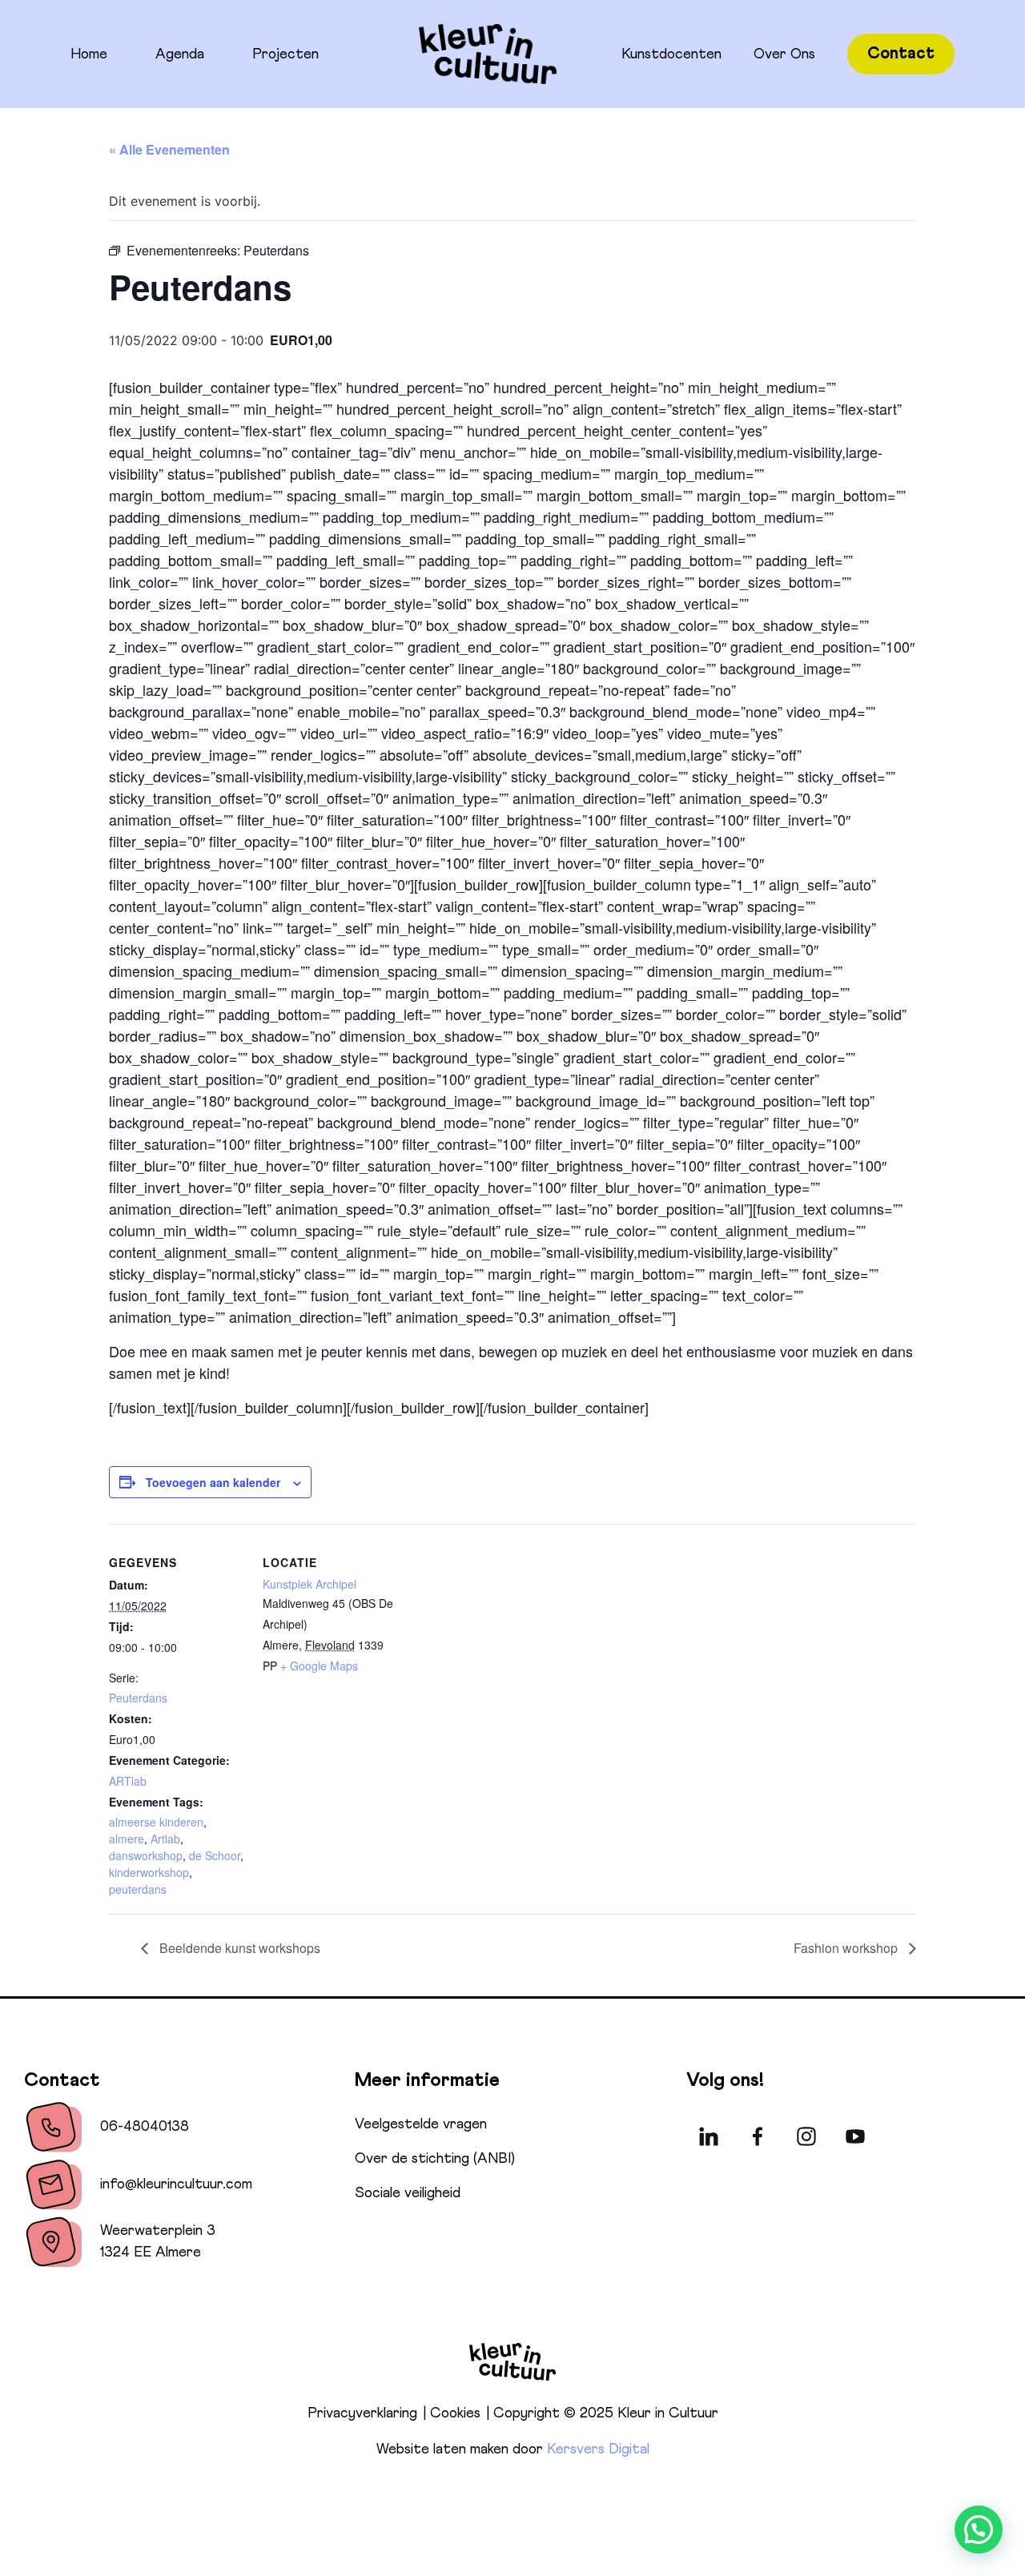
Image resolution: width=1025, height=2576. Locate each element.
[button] (979, 2530)
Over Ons (784, 54)
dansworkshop (146, 1855)
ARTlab (128, 1781)
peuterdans (138, 1889)
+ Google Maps (319, 1666)
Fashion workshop (847, 1948)
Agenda (180, 54)
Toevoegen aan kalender (213, 1482)
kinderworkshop (149, 1872)
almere (127, 1839)
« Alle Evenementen (169, 149)
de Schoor (215, 1855)
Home (89, 54)
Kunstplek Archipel (310, 1584)
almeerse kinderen (156, 1822)
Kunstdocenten (671, 54)
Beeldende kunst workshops (238, 1948)
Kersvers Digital (598, 2449)
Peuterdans (138, 1698)
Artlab (165, 1839)
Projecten (285, 54)
